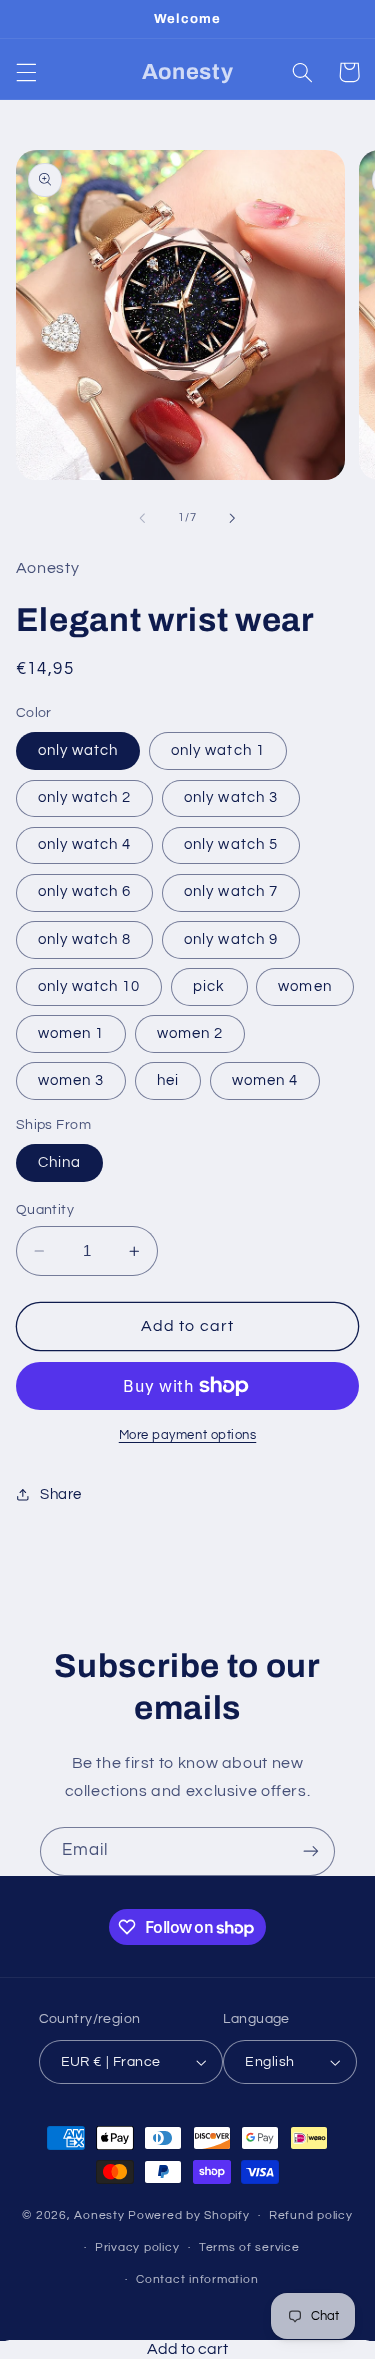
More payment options (188, 1435)
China (59, 1162)
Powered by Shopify (188, 2215)
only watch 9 (231, 939)
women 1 (71, 1033)
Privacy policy (137, 2247)
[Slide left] (142, 518)
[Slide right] (233, 518)
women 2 (190, 1033)
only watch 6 (85, 891)
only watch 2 (85, 797)
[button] (26, 72)
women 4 (265, 1080)
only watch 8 (85, 939)
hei (168, 1080)
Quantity (45, 1210)
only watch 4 (85, 844)
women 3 (71, 1080)
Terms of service (249, 2247)
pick (209, 986)
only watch (78, 750)
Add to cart (187, 2349)
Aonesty (101, 2215)
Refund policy (311, 2215)
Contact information (197, 2279)
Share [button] (61, 1494)
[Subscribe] (311, 1851)
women (304, 986)
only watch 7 (231, 891)
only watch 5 (231, 844)
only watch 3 (231, 797)
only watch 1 (218, 750)
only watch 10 (89, 986)
